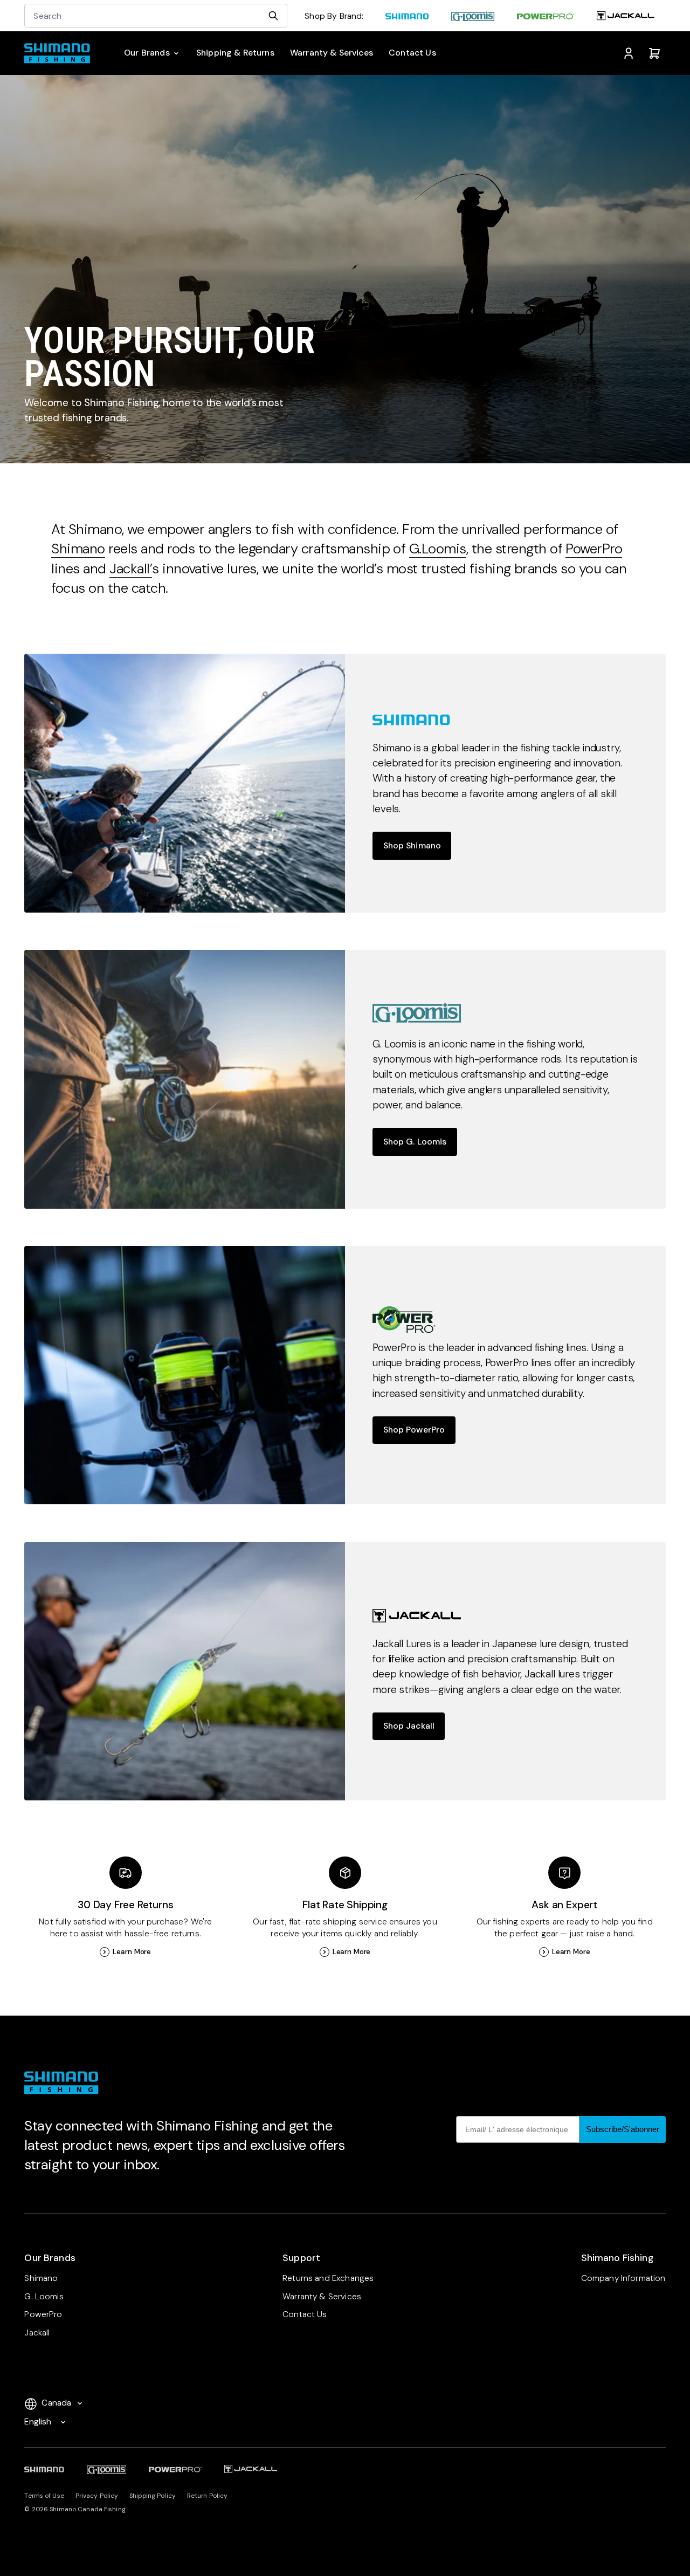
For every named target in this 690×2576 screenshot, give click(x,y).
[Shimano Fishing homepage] (61, 53)
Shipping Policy (153, 2496)
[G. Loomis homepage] (473, 17)
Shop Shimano (412, 845)
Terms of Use (44, 2496)
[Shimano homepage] (407, 17)
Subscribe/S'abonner (623, 2129)
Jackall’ (131, 568)
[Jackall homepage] (625, 17)
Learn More (132, 1952)
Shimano (78, 549)
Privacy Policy (97, 2496)
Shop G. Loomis (415, 1142)
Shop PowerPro (414, 1430)
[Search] (273, 16)
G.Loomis (438, 549)
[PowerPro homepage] (546, 17)
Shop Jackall (409, 1726)
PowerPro (594, 549)
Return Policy (208, 2496)
